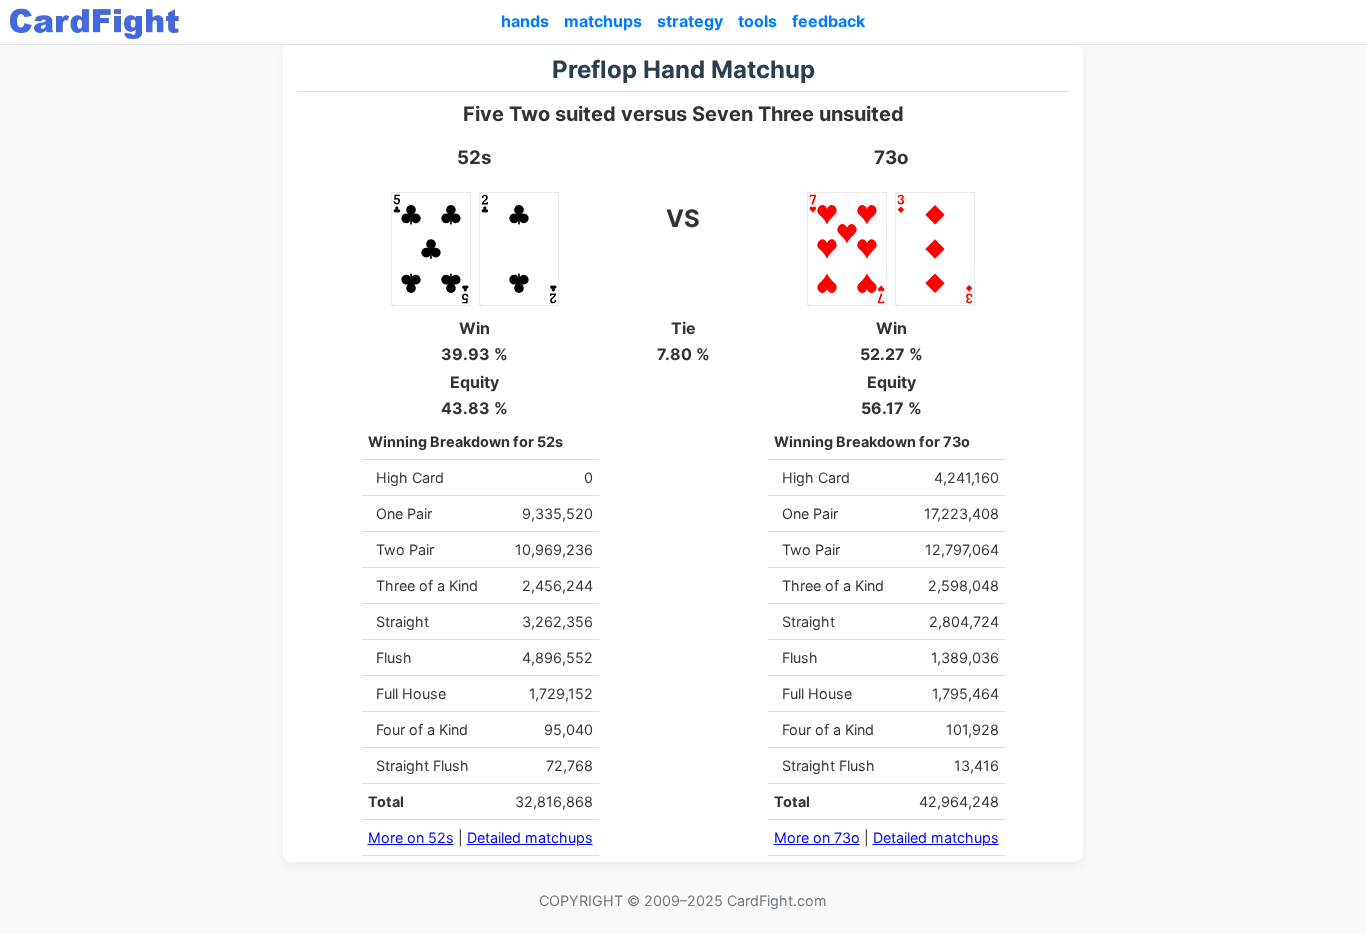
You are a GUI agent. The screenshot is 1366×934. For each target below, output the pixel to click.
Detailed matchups (530, 837)
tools (757, 21)
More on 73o (817, 837)
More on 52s (411, 837)
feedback (828, 21)
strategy (690, 21)
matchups (603, 21)
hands (525, 21)
